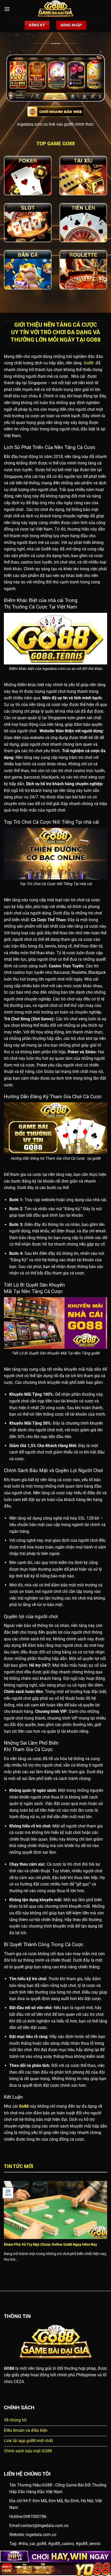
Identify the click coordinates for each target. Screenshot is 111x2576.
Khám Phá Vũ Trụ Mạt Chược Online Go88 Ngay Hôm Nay (50, 2244)
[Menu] (7, 9)
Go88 (88, 363)
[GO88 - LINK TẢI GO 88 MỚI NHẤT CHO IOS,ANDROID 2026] (55, 9)
